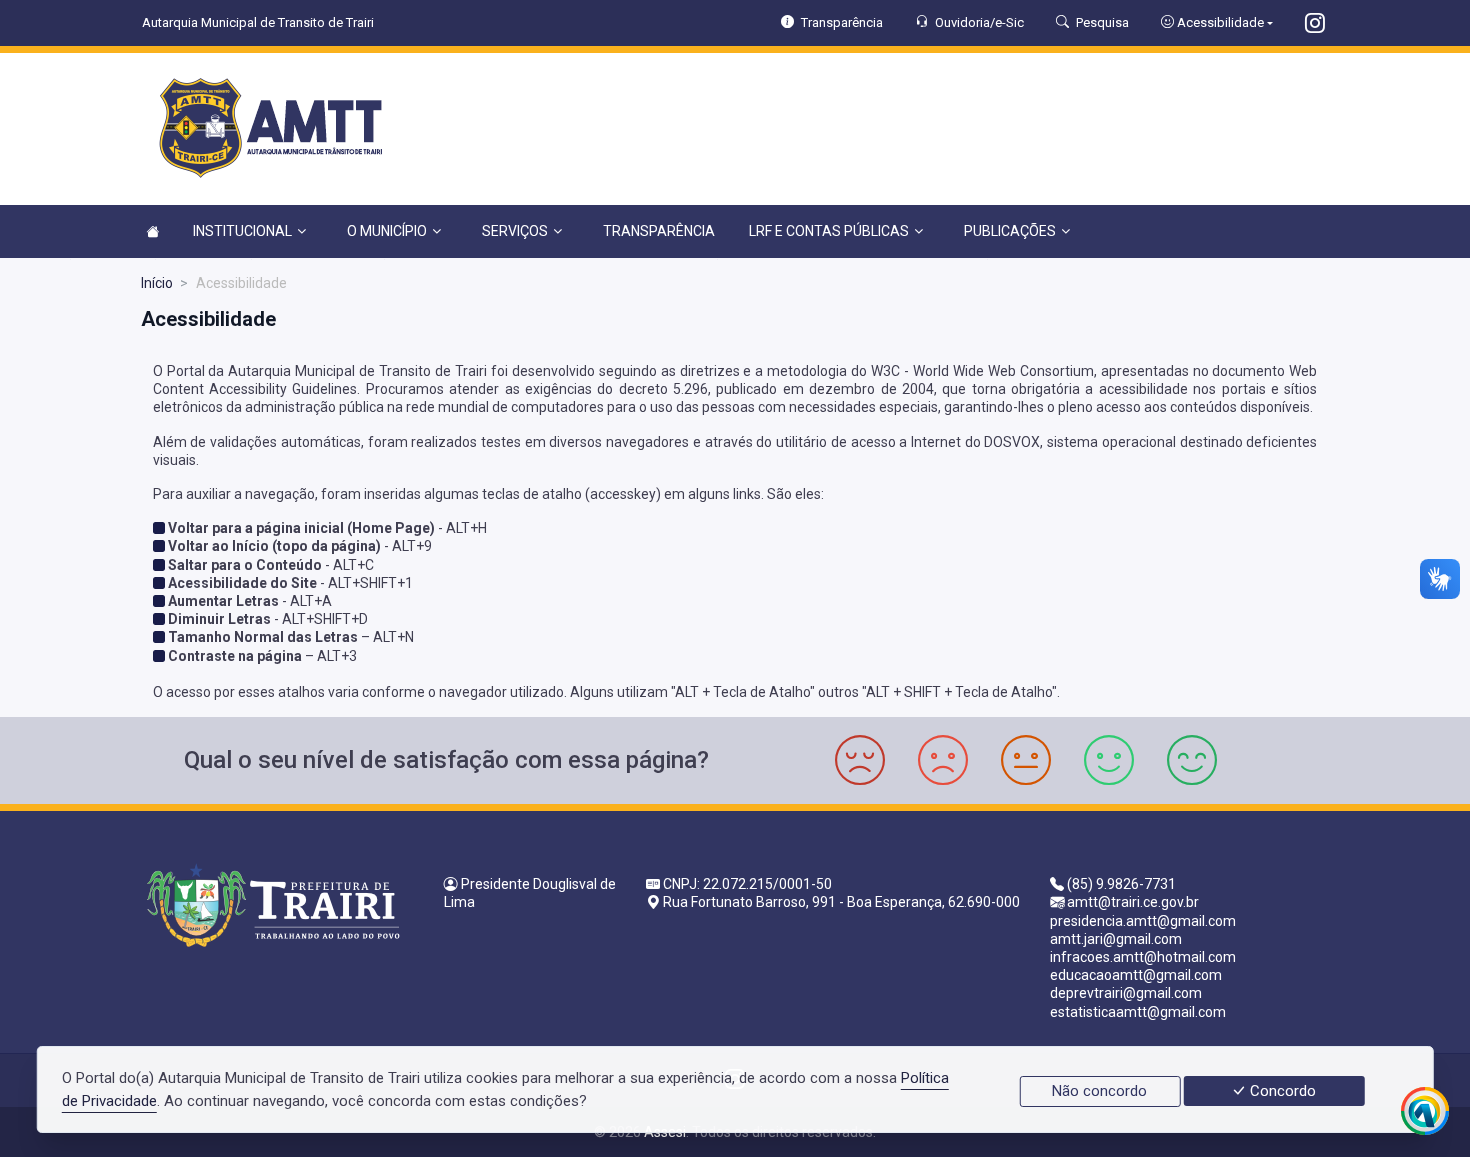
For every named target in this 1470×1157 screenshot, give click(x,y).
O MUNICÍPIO (387, 231)
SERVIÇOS (515, 231)
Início (157, 283)
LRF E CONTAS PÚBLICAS (829, 231)
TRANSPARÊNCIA (659, 231)
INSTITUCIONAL (242, 231)
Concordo (1281, 1091)
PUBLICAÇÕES (1010, 231)
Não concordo (1099, 1091)
